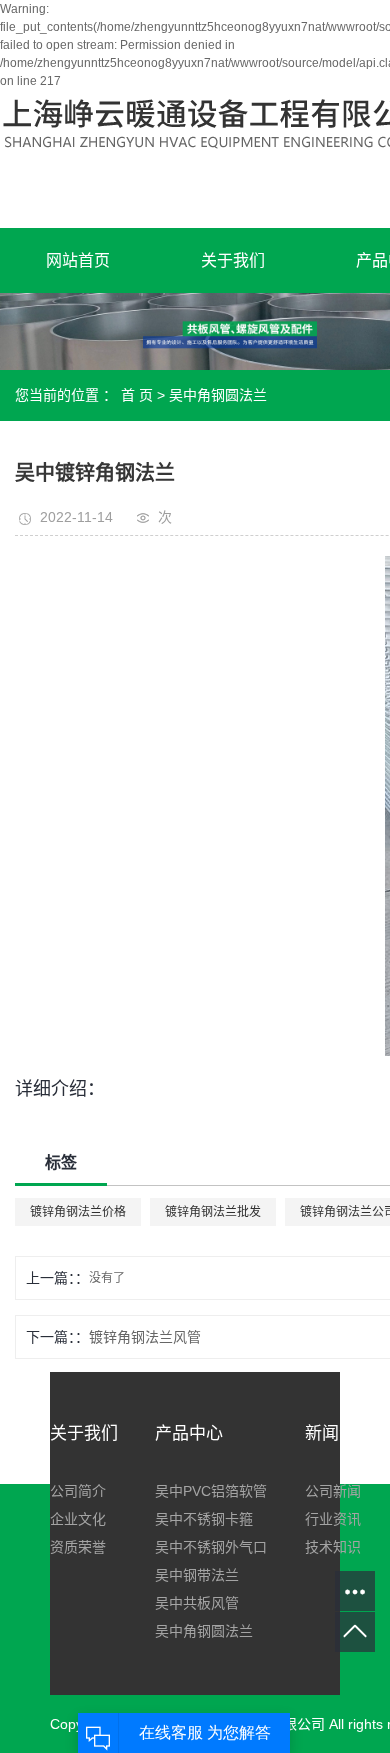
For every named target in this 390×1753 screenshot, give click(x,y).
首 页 (137, 395)
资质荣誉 (78, 1547)
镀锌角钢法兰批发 (213, 1212)
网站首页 (78, 260)
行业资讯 (333, 1519)
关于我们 (233, 260)
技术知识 (333, 1547)
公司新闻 (333, 1491)
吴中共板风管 (197, 1603)
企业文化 (78, 1519)
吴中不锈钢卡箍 (204, 1519)
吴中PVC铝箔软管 (211, 1491)
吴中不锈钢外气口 (211, 1547)
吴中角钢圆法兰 (218, 395)
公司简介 (78, 1491)
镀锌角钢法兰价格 (78, 1212)
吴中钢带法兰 (197, 1575)
